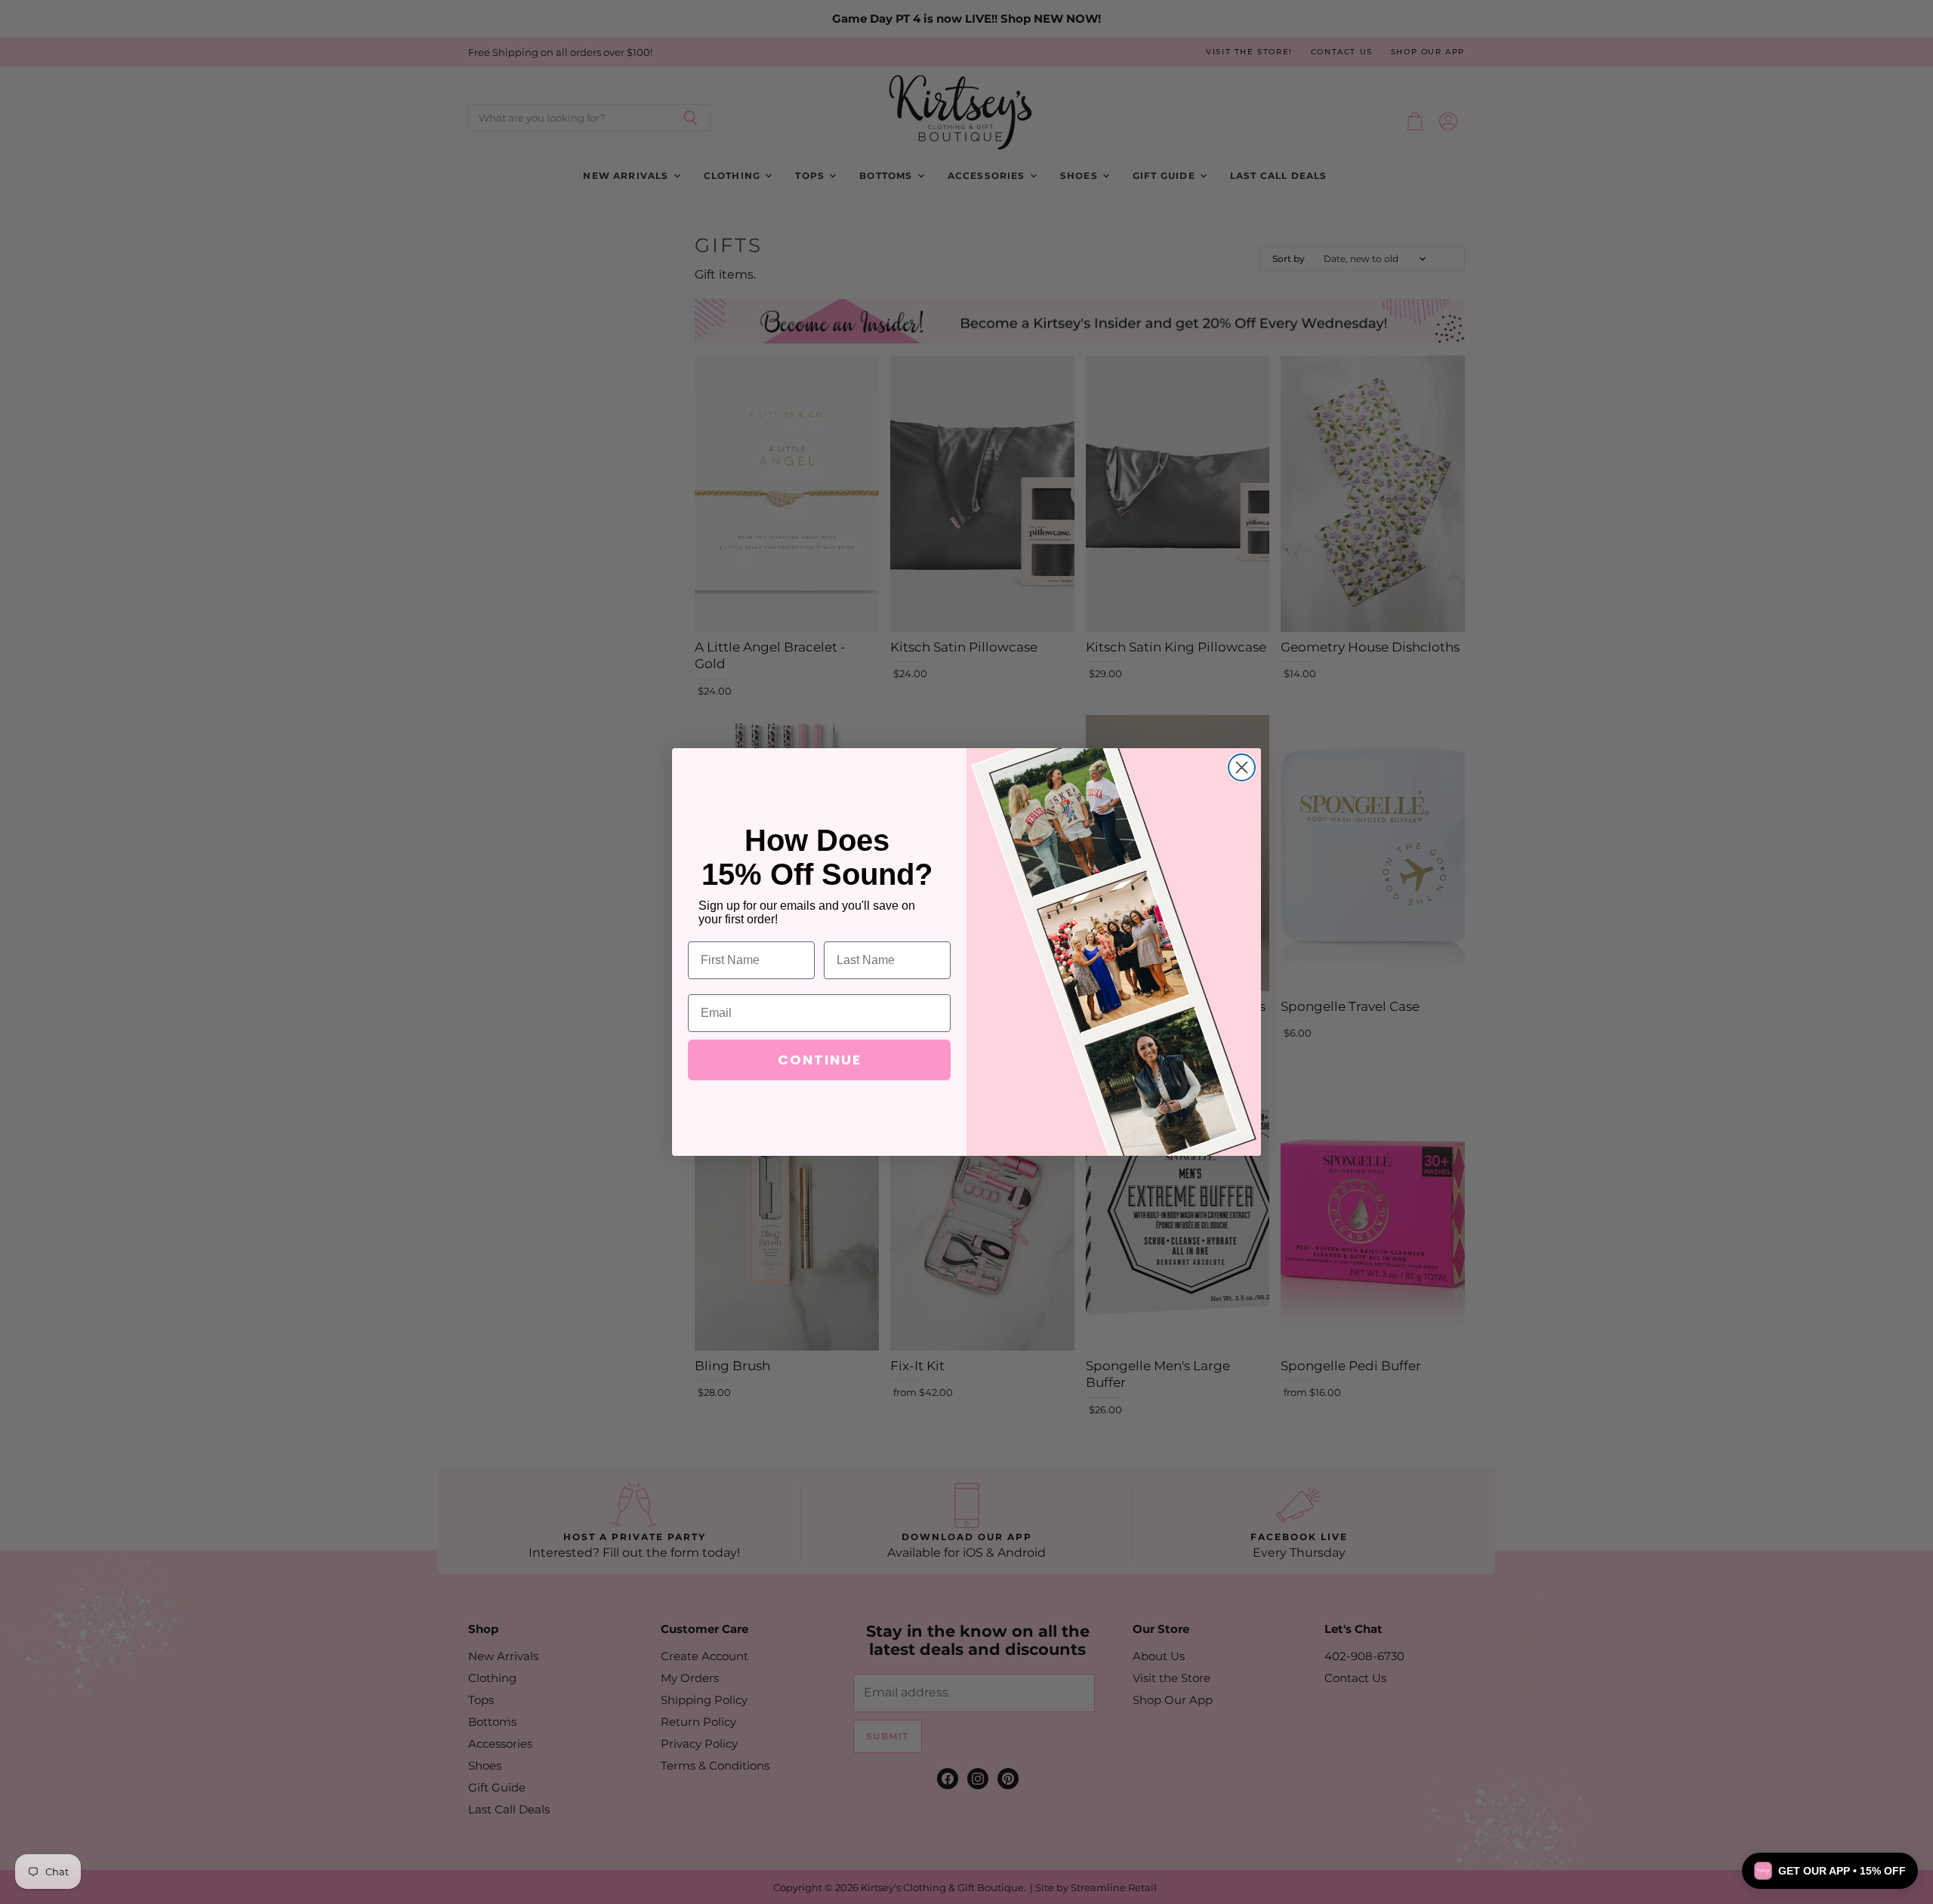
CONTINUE (820, 1060)
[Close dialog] (1242, 767)
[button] (1830, 1871)
